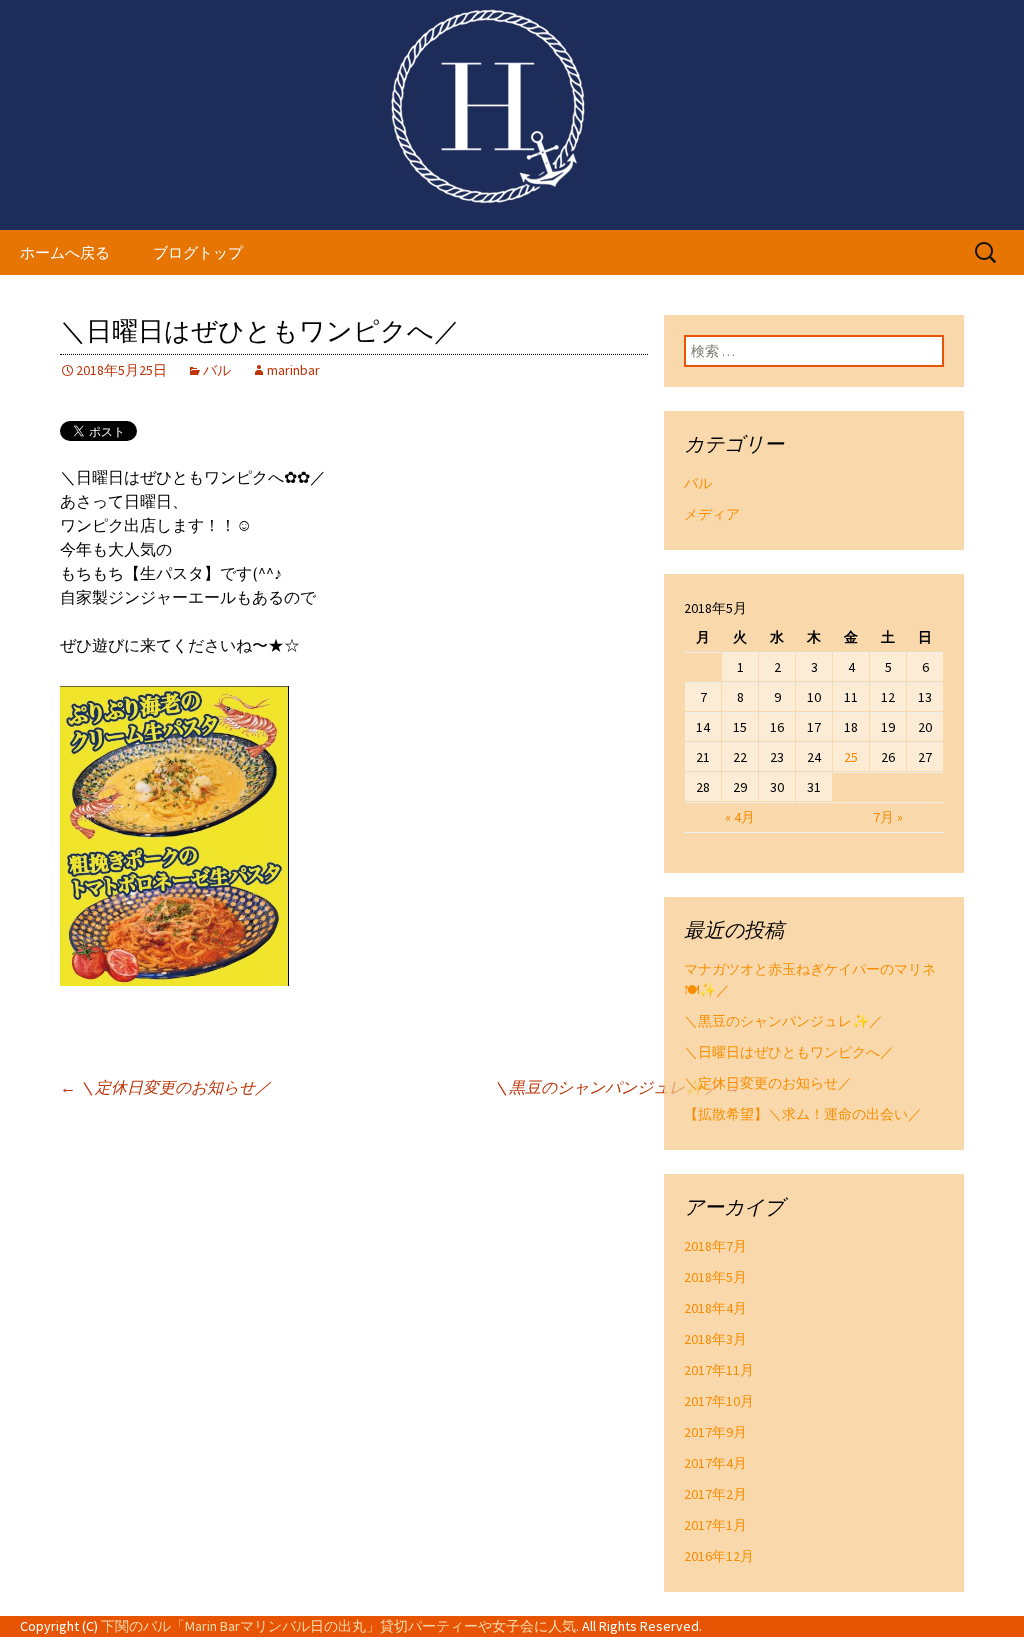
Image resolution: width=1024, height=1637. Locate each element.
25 (851, 757)
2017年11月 (719, 1370)
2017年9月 (715, 1432)
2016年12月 (719, 1556)
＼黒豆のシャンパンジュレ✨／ (616, 1087)
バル (217, 370)
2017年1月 (715, 1525)
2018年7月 (715, 1246)
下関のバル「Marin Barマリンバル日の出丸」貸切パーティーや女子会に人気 (338, 1626)
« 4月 (740, 817)
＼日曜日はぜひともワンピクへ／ (789, 1052)
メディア (712, 514)
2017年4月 (715, 1463)
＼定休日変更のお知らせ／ (165, 1087)
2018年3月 (715, 1339)
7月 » (888, 817)
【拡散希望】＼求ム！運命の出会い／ (803, 1114)
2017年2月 (715, 1494)
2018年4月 (715, 1308)
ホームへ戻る (65, 252)
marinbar (293, 370)
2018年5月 (715, 1277)
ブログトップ (198, 252)
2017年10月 (719, 1401)
